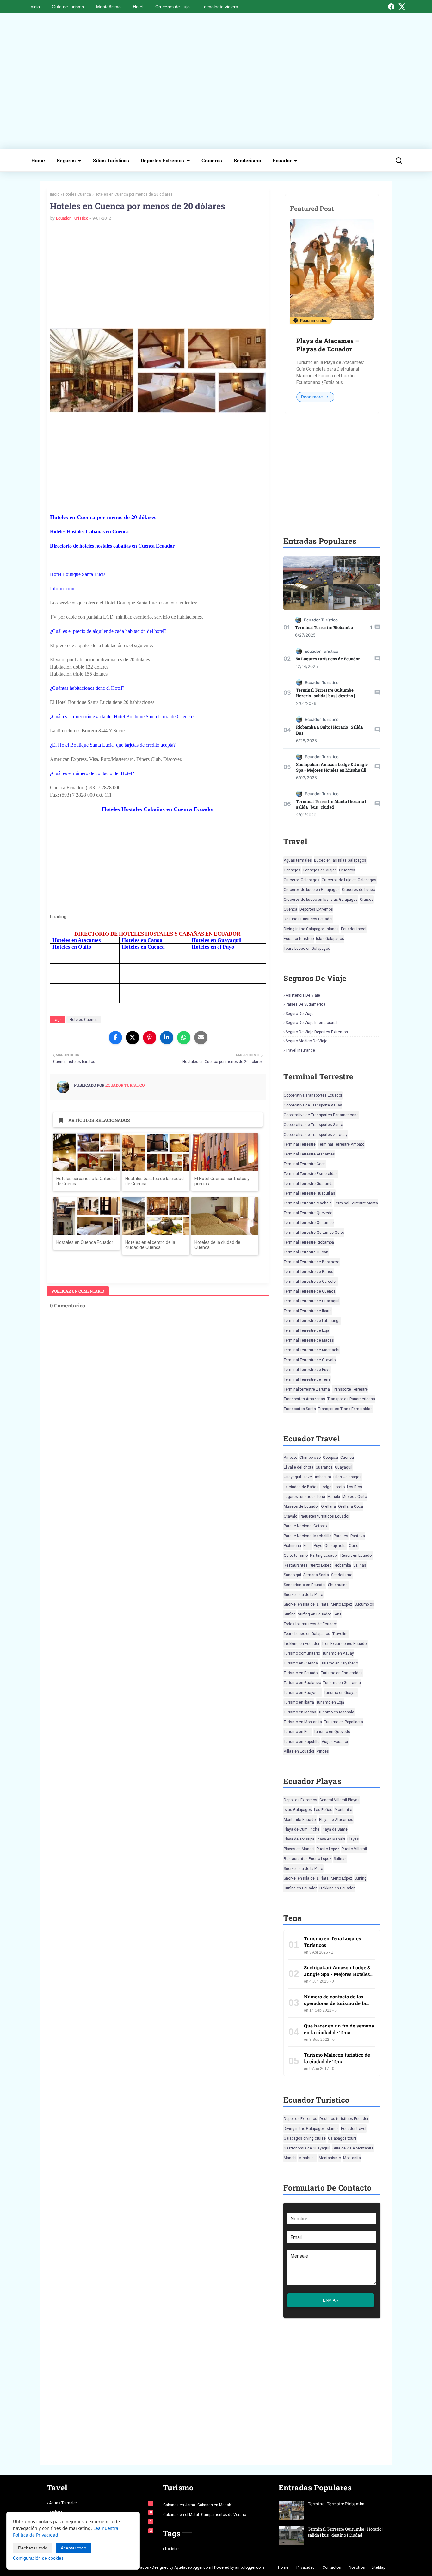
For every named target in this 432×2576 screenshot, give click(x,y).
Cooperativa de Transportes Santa (313, 1125)
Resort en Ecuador (357, 1555)
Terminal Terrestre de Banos (309, 1272)
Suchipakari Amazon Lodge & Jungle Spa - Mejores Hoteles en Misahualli (332, 767)
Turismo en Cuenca (301, 1663)
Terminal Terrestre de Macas (309, 1340)
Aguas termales (298, 860)
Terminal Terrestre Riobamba (324, 627)
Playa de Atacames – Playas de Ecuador (328, 345)
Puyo (318, 1546)
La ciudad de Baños (301, 1487)
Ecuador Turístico (72, 218)
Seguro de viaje (299, 1014)
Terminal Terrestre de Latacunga (312, 1321)
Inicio (35, 7)
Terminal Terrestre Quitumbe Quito (314, 1233)
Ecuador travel (354, 929)
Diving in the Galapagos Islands (311, 929)
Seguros (66, 161)
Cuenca (290, 909)
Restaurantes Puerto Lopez (308, 1565)
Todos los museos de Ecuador (310, 1624)
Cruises (367, 900)
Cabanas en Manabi (215, 2505)
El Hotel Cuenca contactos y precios (222, 1181)
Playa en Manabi (331, 1839)
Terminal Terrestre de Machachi (312, 1350)
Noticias (172, 2549)
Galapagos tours (342, 2138)
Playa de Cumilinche (302, 1829)
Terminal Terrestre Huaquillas (309, 1193)
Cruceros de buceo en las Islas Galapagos (321, 900)
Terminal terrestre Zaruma (307, 1389)
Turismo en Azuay (338, 1653)
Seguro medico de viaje (306, 1041)
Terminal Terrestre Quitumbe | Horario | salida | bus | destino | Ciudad (326, 696)
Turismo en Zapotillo (302, 1742)
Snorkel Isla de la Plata (303, 1595)
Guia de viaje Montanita (353, 2148)
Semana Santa (316, 1575)
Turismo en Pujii (298, 1732)
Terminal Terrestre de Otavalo (310, 1360)
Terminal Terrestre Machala (308, 1203)
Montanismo (330, 2158)
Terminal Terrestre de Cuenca (310, 1291)
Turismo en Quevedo (332, 1732)
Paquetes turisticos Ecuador (324, 1516)
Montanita (343, 1810)
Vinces (323, 1751)
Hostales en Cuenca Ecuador (85, 1242)
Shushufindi (338, 1585)
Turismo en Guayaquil (303, 1693)
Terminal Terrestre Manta (356, 1203)
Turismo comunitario (302, 1653)
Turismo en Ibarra (299, 1702)
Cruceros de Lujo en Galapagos (349, 880)
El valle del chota (299, 1467)
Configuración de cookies (38, 2558)
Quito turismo (296, 1555)
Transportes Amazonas (304, 1399)
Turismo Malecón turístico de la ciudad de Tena (337, 2058)
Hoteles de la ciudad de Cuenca (217, 1245)
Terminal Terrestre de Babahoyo (312, 1262)
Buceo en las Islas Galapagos (340, 860)
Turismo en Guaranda (342, 1683)
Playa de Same (335, 1829)
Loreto (339, 1487)
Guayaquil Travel (298, 1477)
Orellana (328, 1506)
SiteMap (378, 2567)
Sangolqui (292, 1575)
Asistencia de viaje (303, 995)
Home (38, 161)
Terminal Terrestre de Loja (306, 1330)
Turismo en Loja (330, 1702)
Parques (341, 1536)
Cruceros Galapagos (302, 880)
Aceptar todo (74, 2548)
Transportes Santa (300, 1409)
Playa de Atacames (336, 1820)
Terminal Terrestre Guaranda (309, 1184)
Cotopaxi (330, 1458)
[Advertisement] (216, 81)
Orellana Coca (351, 1506)
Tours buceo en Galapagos (307, 949)
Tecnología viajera (220, 7)
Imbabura (323, 1477)
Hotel (138, 7)
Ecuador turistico (299, 939)
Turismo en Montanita (303, 1722)
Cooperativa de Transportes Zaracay (316, 1135)
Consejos (292, 870)
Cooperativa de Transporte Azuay (313, 1105)
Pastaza (358, 1536)
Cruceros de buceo (358, 890)
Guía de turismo (68, 7)
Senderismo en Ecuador (305, 1585)
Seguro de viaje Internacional (312, 1023)
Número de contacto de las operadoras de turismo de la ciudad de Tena (335, 2003)
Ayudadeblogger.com (193, 2567)
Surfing (290, 1614)
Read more (312, 397)
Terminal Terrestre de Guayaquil (312, 1301)
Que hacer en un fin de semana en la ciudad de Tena (339, 2029)
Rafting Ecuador (324, 1555)
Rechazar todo (33, 2548)
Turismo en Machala (336, 1712)
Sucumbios (364, 1604)
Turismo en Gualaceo (302, 1683)
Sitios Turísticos (111, 161)
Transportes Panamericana (351, 1399)
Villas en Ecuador (299, 1751)
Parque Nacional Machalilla (308, 1536)
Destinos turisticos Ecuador (308, 919)
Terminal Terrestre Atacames (309, 1154)
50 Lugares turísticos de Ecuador (328, 659)
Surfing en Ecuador (314, 1614)
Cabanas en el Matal (181, 2515)
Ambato (290, 1458)
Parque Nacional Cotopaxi (306, 1526)
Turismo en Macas (300, 1712)
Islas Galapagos (330, 939)
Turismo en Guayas (341, 1693)
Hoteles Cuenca (77, 194)
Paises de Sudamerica (305, 1004)
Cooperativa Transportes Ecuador (313, 1095)
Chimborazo (310, 1458)
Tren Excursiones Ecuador (345, 1644)
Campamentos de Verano (224, 2515)
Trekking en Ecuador (302, 1644)
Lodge (326, 1487)
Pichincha (292, 1546)
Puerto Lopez (328, 1849)
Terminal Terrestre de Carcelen (311, 1282)
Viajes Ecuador (335, 1742)
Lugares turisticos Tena (304, 1497)
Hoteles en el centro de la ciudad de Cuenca (150, 1245)
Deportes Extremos (162, 161)
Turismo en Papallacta (344, 1722)
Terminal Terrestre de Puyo (307, 1370)
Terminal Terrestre (300, 1144)
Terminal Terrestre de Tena (307, 1379)
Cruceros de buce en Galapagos (312, 890)
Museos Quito (355, 1497)
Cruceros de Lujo (173, 7)
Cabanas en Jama (179, 2505)
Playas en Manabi (299, 1849)
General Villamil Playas (339, 1800)
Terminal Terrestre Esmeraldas (311, 1174)
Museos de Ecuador (301, 1506)
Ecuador (282, 161)
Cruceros (212, 161)
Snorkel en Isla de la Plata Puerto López (318, 1604)
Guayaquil (344, 1467)
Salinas (360, 1565)
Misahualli (308, 2158)
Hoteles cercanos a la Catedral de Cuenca (86, 1181)
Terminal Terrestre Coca (305, 1164)
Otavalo (290, 1516)
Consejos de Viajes (320, 870)
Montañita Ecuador (300, 1820)
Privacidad (305, 2567)
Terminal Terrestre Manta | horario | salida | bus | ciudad (331, 804)
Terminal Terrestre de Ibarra (308, 1311)
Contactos (332, 2567)
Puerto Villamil (354, 1849)
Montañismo (108, 7)
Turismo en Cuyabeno (339, 1663)
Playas (353, 1839)
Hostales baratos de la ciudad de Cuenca (154, 1181)
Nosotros (357, 2567)
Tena (337, 1614)
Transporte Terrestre (350, 1389)
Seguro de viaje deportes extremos (317, 1032)
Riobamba (342, 1565)
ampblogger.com (250, 2567)
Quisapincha (336, 1546)
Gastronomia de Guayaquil (307, 2148)
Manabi (334, 1497)
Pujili (307, 1546)
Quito (354, 1546)
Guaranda (324, 1467)
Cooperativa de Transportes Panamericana (321, 1115)
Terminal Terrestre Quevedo (308, 1213)
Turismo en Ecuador (301, 1673)
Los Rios (355, 1487)
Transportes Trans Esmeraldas (345, 1409)
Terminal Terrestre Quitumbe (309, 1223)
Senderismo (247, 161)
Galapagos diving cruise (305, 2138)
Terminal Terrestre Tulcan (306, 1252)
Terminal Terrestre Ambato (341, 1144)
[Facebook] (391, 7)
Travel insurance (300, 1050)
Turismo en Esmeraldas (342, 1673)
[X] (402, 7)
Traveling (340, 1634)
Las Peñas (323, 1810)
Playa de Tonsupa (299, 1839)
